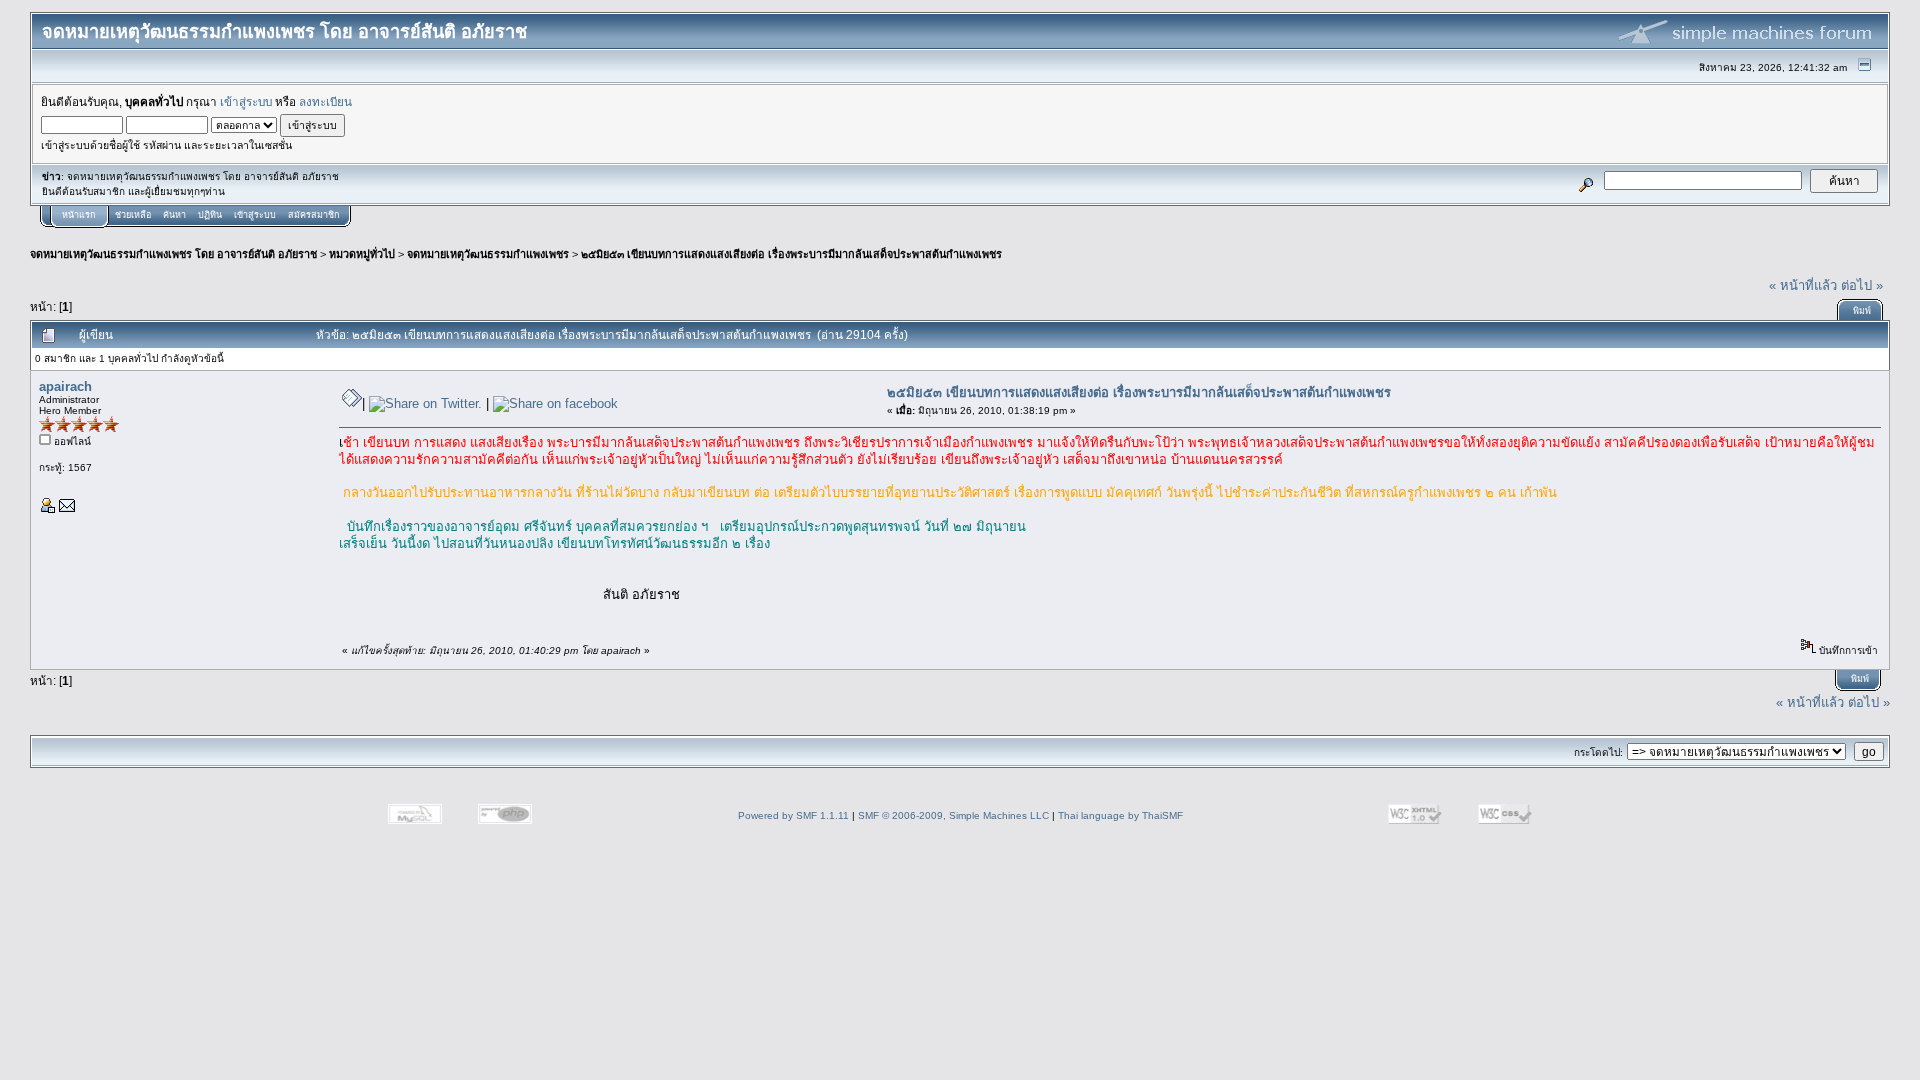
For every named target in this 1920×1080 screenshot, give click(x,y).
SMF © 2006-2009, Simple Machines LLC (953, 815)
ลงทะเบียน (325, 101)
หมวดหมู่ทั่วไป (362, 254)
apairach (65, 386)
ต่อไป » (1862, 285)
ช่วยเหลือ (133, 215)
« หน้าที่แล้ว (1803, 285)
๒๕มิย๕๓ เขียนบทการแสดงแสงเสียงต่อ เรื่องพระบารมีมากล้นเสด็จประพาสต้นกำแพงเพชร (791, 254)
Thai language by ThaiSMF (1120, 815)
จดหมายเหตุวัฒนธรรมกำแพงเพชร (488, 254)
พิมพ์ (1862, 311)
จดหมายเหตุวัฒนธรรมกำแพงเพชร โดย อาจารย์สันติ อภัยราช (173, 254)
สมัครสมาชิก (313, 215)
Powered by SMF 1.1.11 (793, 815)
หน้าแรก (78, 215)
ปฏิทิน (210, 215)
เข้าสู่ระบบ (246, 101)
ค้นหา (174, 215)
